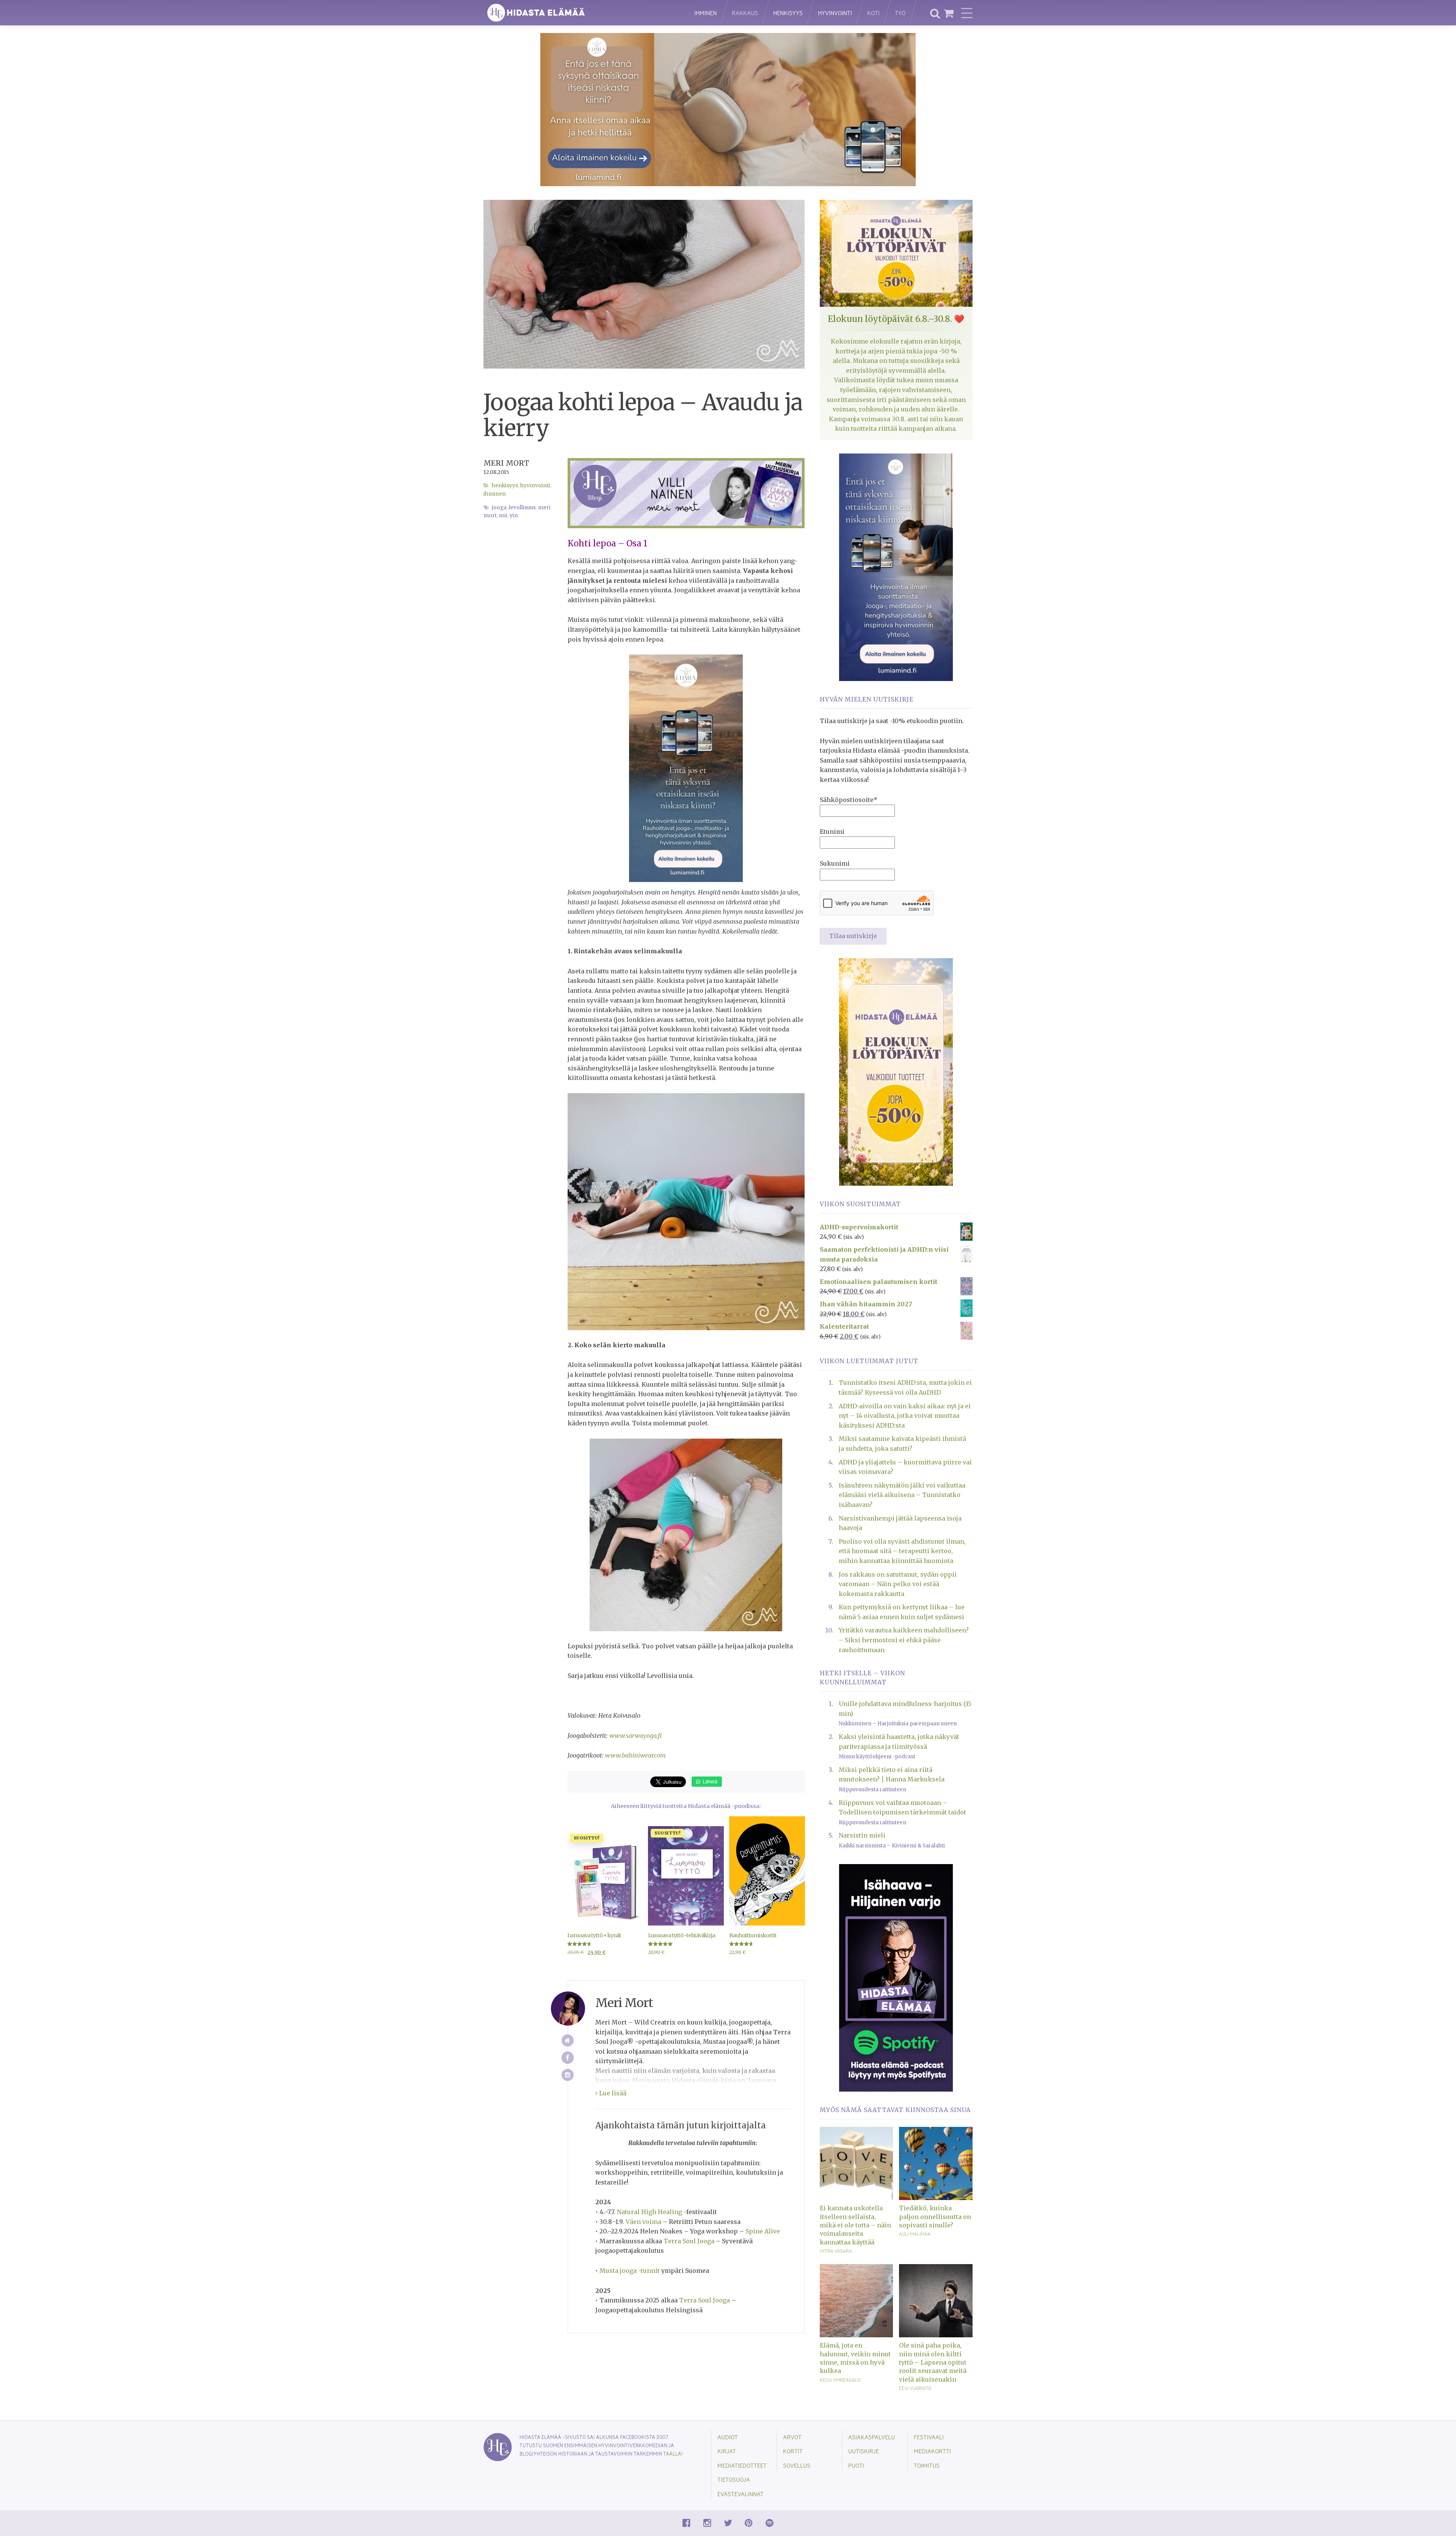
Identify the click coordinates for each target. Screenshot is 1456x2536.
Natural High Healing (650, 2212)
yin (514, 516)
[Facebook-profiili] (568, 2058)
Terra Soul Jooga (689, 2241)
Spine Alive (763, 2231)
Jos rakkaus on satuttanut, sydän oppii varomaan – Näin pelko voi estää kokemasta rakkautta (898, 1584)
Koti (873, 13)
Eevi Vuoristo (915, 2388)
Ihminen (705, 13)
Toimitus (927, 2465)
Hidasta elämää (581, 13)
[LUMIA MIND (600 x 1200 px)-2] (896, 567)
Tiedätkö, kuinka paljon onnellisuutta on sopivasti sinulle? (935, 2217)
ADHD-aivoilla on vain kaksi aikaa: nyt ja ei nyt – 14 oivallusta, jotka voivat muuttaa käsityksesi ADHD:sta (905, 1416)
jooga (499, 508)
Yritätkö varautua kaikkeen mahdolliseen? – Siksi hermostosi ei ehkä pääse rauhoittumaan (904, 1640)
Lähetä (709, 1781)
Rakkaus (745, 13)
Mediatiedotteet (742, 2465)
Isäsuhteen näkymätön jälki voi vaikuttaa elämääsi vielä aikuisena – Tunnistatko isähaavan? (902, 1495)
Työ (900, 13)
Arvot (792, 2437)
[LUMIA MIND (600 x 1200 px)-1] (686, 768)
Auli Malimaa (915, 2234)
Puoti (856, 2465)
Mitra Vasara (836, 2251)
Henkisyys (788, 13)
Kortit (793, 2451)
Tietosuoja (734, 2479)
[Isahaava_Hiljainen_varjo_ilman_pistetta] (896, 1977)
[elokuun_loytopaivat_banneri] (896, 1071)
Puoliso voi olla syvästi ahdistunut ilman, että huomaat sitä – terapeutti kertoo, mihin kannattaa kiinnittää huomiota (902, 1551)
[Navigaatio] (967, 13)
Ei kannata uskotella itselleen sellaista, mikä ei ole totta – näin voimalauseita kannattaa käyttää (855, 2225)
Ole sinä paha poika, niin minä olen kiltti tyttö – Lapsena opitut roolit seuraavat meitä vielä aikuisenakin (933, 2362)
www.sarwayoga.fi (635, 1736)
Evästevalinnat (741, 2494)
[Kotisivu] (568, 2041)
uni (503, 516)
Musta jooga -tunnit (630, 2271)
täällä (672, 2454)
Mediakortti (932, 2451)
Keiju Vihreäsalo (840, 2380)
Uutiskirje (864, 2451)
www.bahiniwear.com (635, 1755)
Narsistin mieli (862, 1835)
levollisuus (522, 508)
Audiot (728, 2437)
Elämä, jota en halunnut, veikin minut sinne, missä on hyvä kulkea (855, 2358)
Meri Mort (506, 463)
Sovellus (797, 2465)
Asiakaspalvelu (872, 2437)
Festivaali (929, 2437)
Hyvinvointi (835, 13)
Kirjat (727, 2451)
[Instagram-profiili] (568, 2075)
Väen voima (643, 2222)
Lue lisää (612, 2093)
